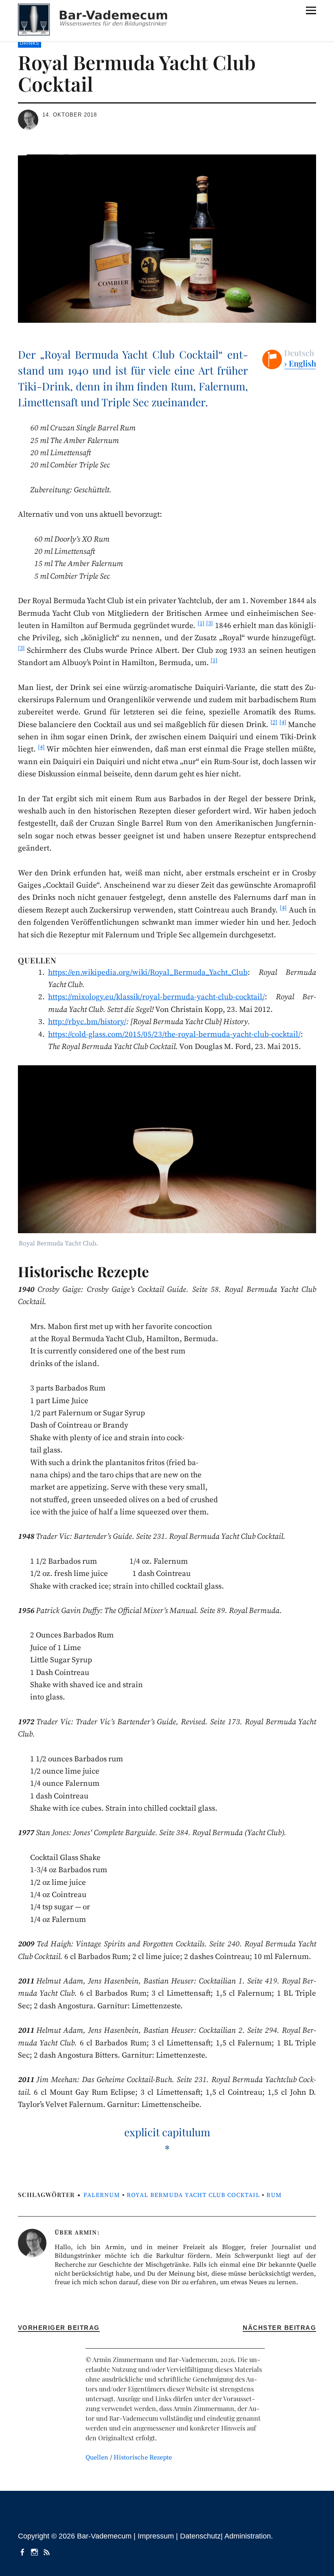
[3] (210, 624)
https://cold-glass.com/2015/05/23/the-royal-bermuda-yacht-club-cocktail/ (174, 1035)
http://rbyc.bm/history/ (87, 1022)
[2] (274, 723)
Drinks (30, 43)
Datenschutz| (202, 2536)
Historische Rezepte (143, 2457)
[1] (201, 624)
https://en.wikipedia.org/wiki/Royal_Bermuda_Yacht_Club (148, 973)
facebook (23, 2552)
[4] (283, 723)
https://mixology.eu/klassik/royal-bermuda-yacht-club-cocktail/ (156, 997)
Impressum (156, 2536)
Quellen (97, 2457)
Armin (86, 2233)
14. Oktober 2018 (70, 115)
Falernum (102, 2195)
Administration (248, 2536)
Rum (274, 2195)
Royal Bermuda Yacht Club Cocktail (193, 2195)
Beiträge (48, 2552)
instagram (35, 2552)
